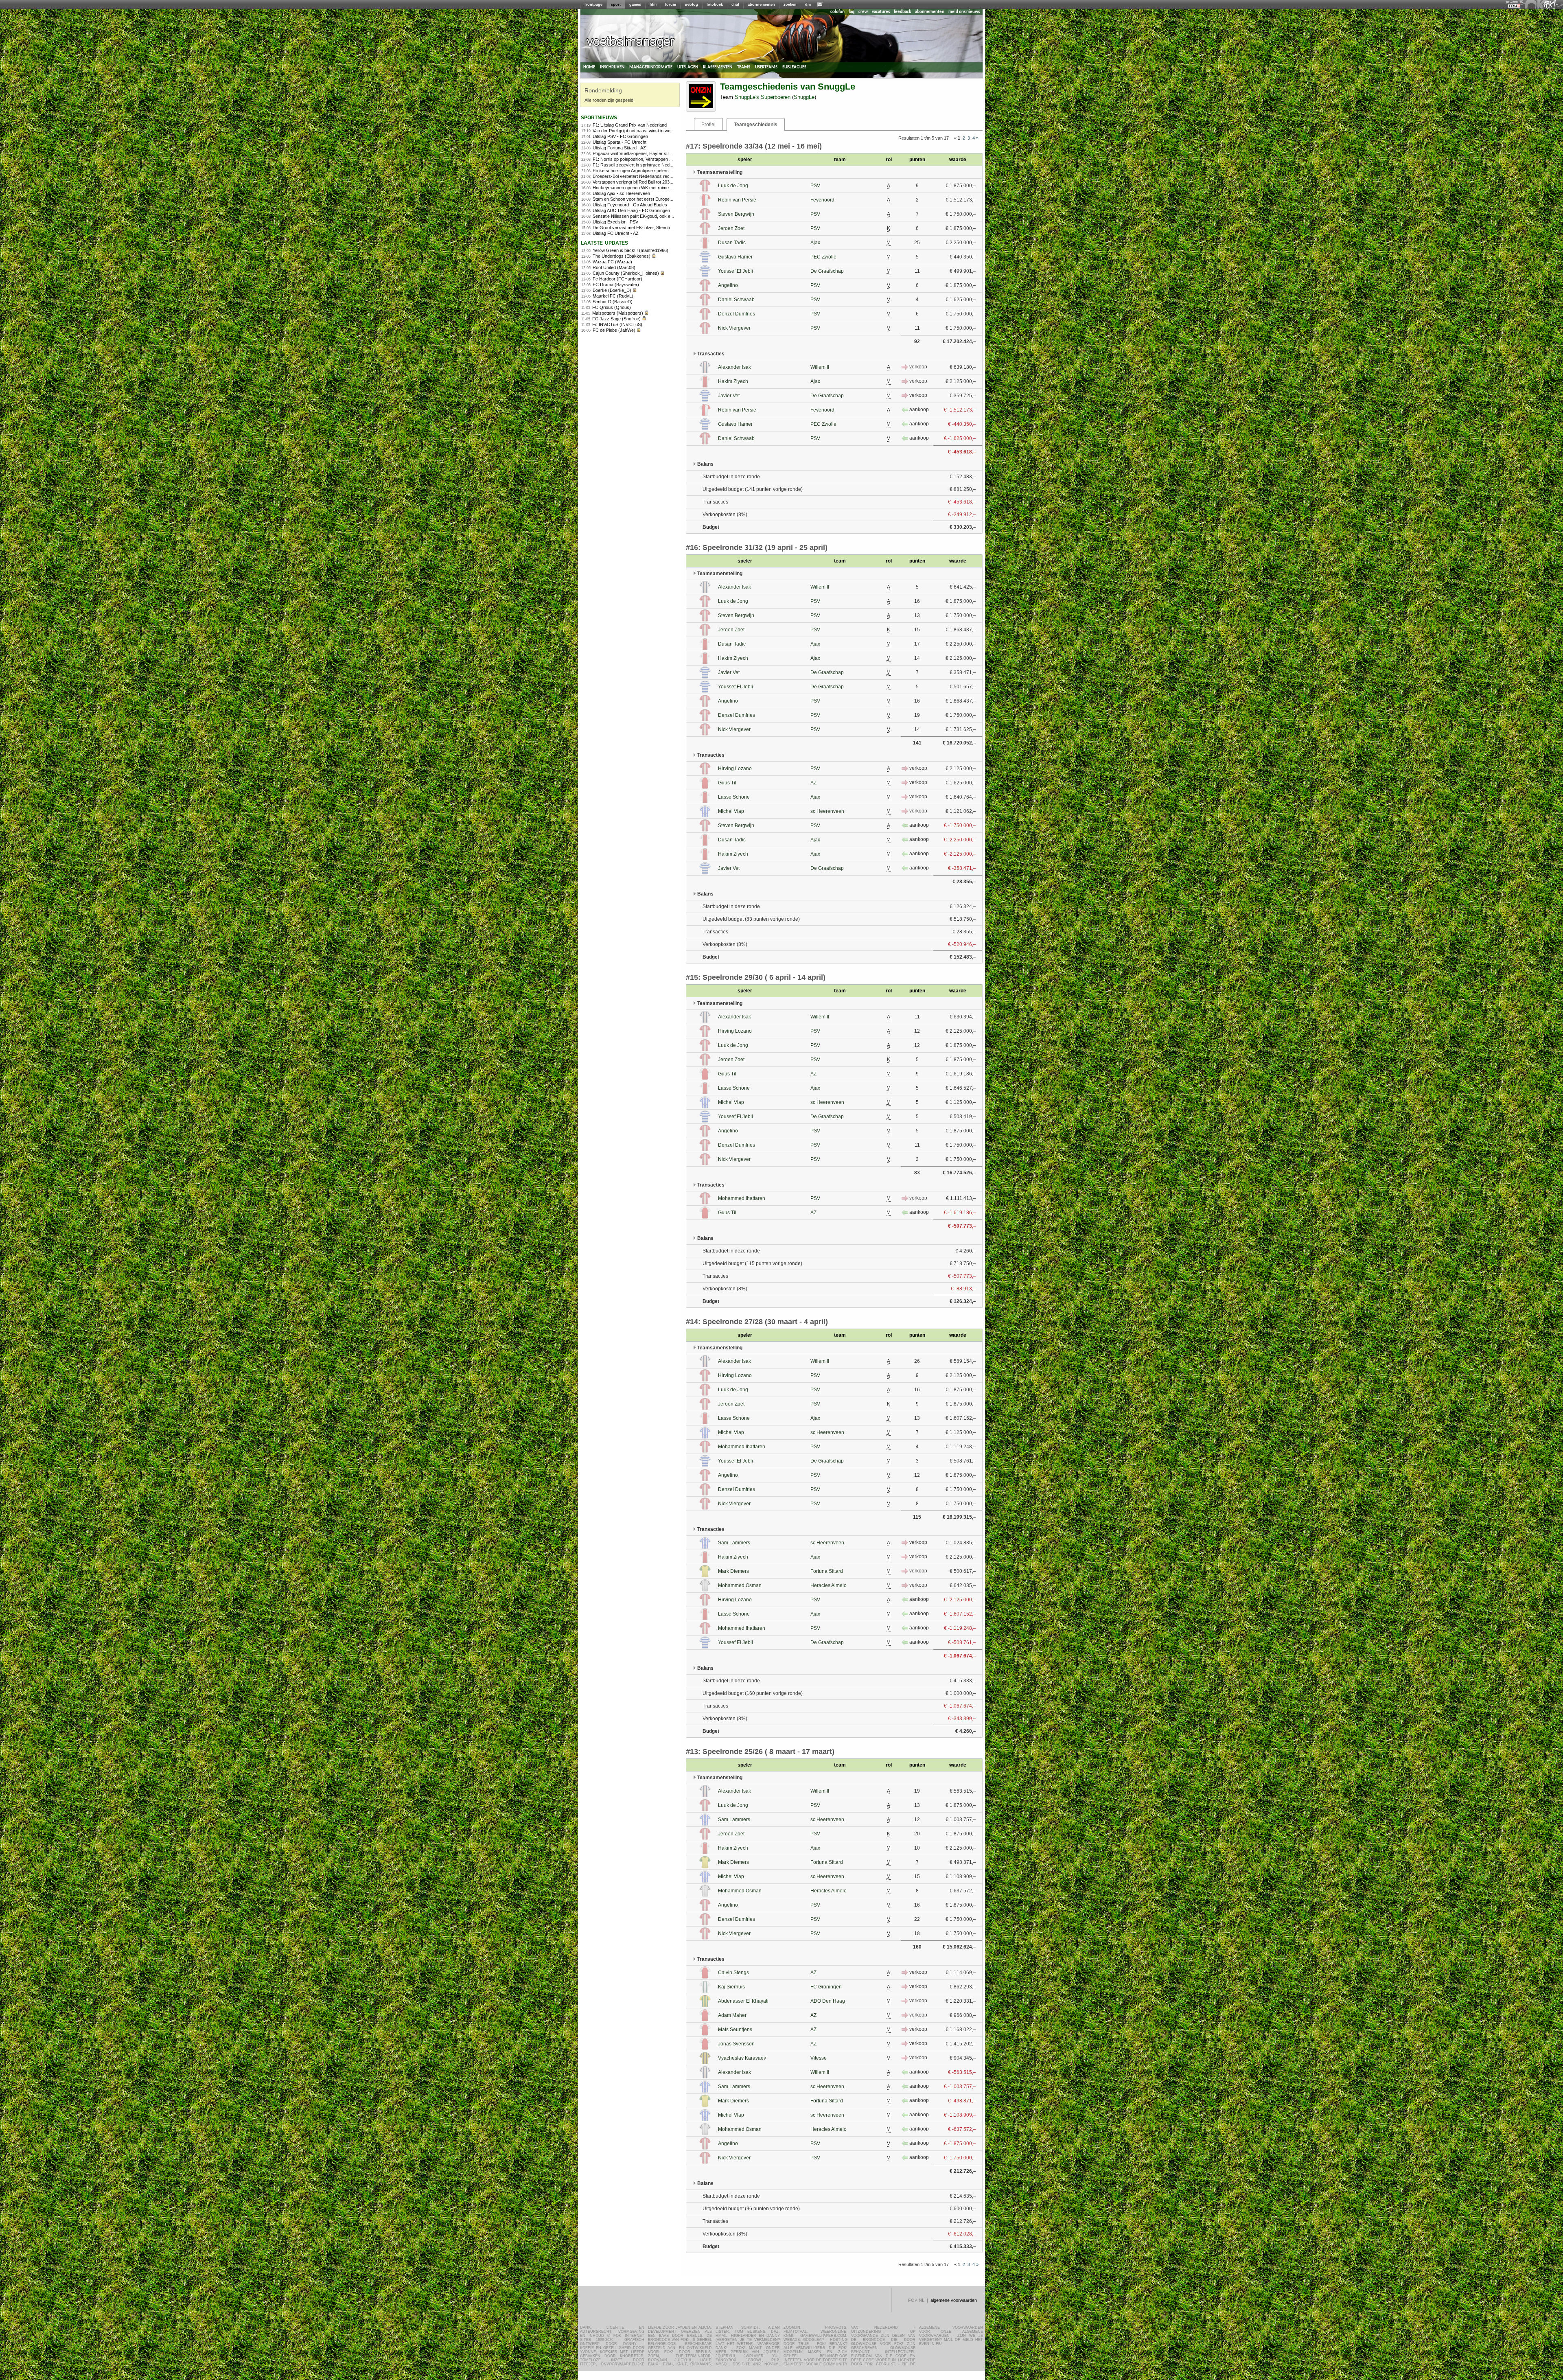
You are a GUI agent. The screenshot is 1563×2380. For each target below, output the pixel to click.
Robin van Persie (737, 200)
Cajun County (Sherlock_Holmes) (626, 273)
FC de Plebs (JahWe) (614, 330)
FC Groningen (826, 1987)
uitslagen (688, 67)
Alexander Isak (734, 367)
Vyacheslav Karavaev (742, 2058)
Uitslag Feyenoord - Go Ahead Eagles (630, 205)
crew (863, 12)
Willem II (820, 367)
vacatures (881, 12)
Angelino (728, 285)
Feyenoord (822, 200)
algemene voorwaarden (954, 2300)
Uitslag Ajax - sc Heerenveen (621, 193)
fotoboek (715, 4)
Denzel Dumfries (737, 314)
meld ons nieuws (964, 12)
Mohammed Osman (740, 1585)
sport (616, 4)
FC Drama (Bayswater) (616, 285)
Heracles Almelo (829, 1585)
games (635, 4)
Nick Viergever (734, 328)
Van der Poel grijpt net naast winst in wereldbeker (641, 131)
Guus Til (727, 783)
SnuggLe (804, 97)
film (653, 4)
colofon (837, 12)
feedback (902, 12)
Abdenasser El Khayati (743, 2001)
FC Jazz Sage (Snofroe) (616, 319)
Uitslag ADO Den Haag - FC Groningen (631, 210)
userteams (766, 67)
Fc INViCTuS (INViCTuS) (617, 324)
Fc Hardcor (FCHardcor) (617, 279)
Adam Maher (732, 2015)
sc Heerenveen (827, 811)
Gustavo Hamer (735, 257)
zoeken (790, 4)
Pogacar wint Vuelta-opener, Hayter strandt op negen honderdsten (658, 153)
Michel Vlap (731, 811)
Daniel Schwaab (736, 300)
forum (671, 4)
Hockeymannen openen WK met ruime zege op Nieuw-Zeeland (655, 188)
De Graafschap (827, 271)
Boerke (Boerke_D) (612, 290)
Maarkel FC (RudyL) (613, 296)
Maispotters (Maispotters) (618, 313)
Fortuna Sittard (827, 1571)
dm (808, 4)
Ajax (815, 243)
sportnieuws (599, 117)
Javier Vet (729, 396)
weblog (691, 4)
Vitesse (819, 2058)
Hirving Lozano (735, 769)
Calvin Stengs (733, 1973)
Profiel (708, 125)
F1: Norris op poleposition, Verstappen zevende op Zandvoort (653, 159)
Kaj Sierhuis (731, 1987)
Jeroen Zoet (731, 228)
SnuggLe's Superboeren (763, 97)
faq (852, 12)
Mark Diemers (733, 1571)
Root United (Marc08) (614, 267)
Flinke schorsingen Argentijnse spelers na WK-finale (644, 171)
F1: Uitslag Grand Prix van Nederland (630, 125)
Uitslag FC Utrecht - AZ (616, 233)
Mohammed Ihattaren (742, 1198)
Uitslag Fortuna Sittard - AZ (619, 148)
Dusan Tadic (732, 243)
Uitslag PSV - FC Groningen (620, 136)
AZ (813, 783)
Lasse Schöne (734, 797)
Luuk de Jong (733, 186)
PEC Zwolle (823, 257)
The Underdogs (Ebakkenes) (622, 256)
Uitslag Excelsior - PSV (615, 222)
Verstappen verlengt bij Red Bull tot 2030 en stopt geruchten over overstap (666, 182)
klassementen (718, 67)
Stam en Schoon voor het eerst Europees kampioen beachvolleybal (659, 199)
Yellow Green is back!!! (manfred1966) (630, 250)
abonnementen (761, 4)
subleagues (794, 67)
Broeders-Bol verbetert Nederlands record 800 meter (645, 176)
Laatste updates (604, 242)
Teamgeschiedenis (756, 125)
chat (735, 4)
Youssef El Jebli (736, 271)
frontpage (593, 4)
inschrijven (612, 67)
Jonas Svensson (736, 2044)
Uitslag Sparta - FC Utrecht (620, 142)
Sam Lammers (734, 1543)
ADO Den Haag (828, 2001)
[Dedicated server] (1515, 6)
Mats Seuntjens (735, 2030)
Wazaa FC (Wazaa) (612, 262)
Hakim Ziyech (733, 381)
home (589, 67)
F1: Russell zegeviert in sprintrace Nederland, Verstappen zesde (656, 165)
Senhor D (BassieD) (613, 302)
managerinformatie (651, 67)
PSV (815, 186)
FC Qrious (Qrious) (612, 307)
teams (744, 67)
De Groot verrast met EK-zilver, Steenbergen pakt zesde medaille (657, 228)
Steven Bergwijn (736, 214)
